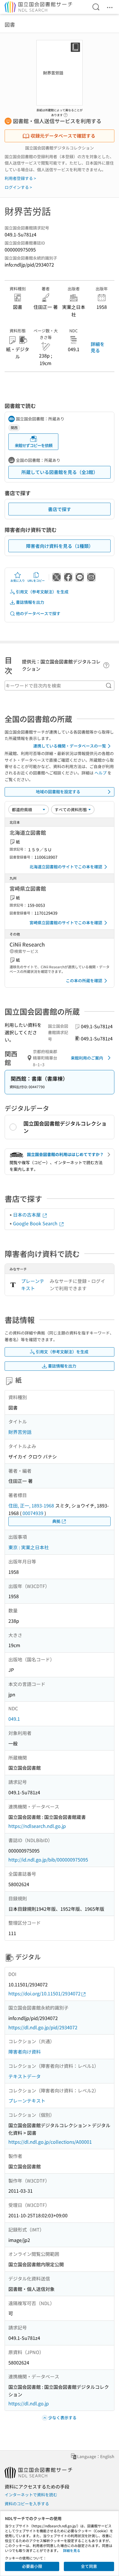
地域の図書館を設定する (58, 792)
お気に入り (18, 580)
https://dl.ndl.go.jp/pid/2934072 (43, 2027)
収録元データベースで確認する (63, 136)
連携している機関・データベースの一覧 (70, 746)
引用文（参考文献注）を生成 (42, 592)
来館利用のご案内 (87, 1058)
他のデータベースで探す (38, 613)
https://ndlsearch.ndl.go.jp (37, 1826)
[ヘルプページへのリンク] (66, 113)
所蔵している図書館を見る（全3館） (60, 472)
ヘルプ (101, 773)
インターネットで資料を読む (31, 2495)
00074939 (33, 1513)
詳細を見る (98, 347)
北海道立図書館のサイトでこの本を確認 (66, 867)
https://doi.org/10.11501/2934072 (44, 1993)
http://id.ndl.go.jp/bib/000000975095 (48, 1859)
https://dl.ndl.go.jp (29, 2403)
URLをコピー (36, 580)
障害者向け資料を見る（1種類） (60, 546)
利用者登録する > (20, 178)
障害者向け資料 (25, 2052)
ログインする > (18, 187)
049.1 (14, 1719)
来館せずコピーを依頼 (34, 445)
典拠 (56, 1521)
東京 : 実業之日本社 (29, 1547)
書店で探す (59, 509)
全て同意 (89, 2566)
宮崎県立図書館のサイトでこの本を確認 (66, 923)
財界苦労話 (20, 1432)
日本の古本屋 (27, 1215)
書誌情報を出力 (30, 602)
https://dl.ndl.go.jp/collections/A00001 (50, 2142)
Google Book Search (36, 1223)
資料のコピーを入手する (27, 2504)
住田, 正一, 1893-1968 (31, 1505)
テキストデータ (25, 2076)
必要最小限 (32, 2566)
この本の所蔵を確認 (84, 980)
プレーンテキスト (33, 1285)
